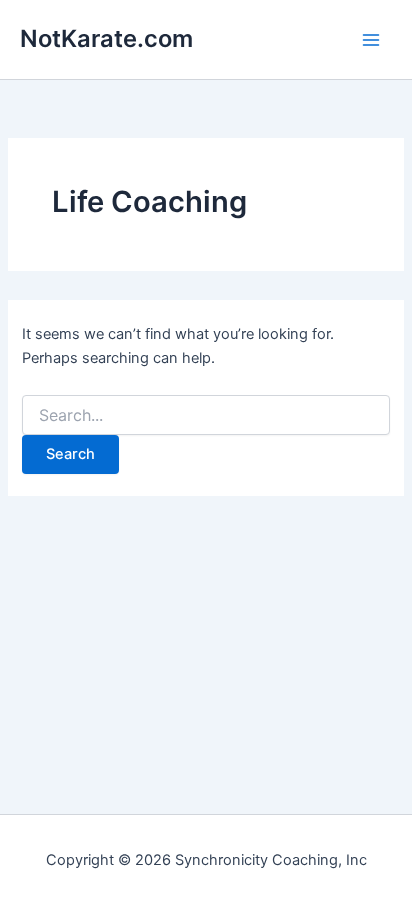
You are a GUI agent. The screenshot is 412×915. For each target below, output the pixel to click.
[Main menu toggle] (371, 40)
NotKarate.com (106, 38)
